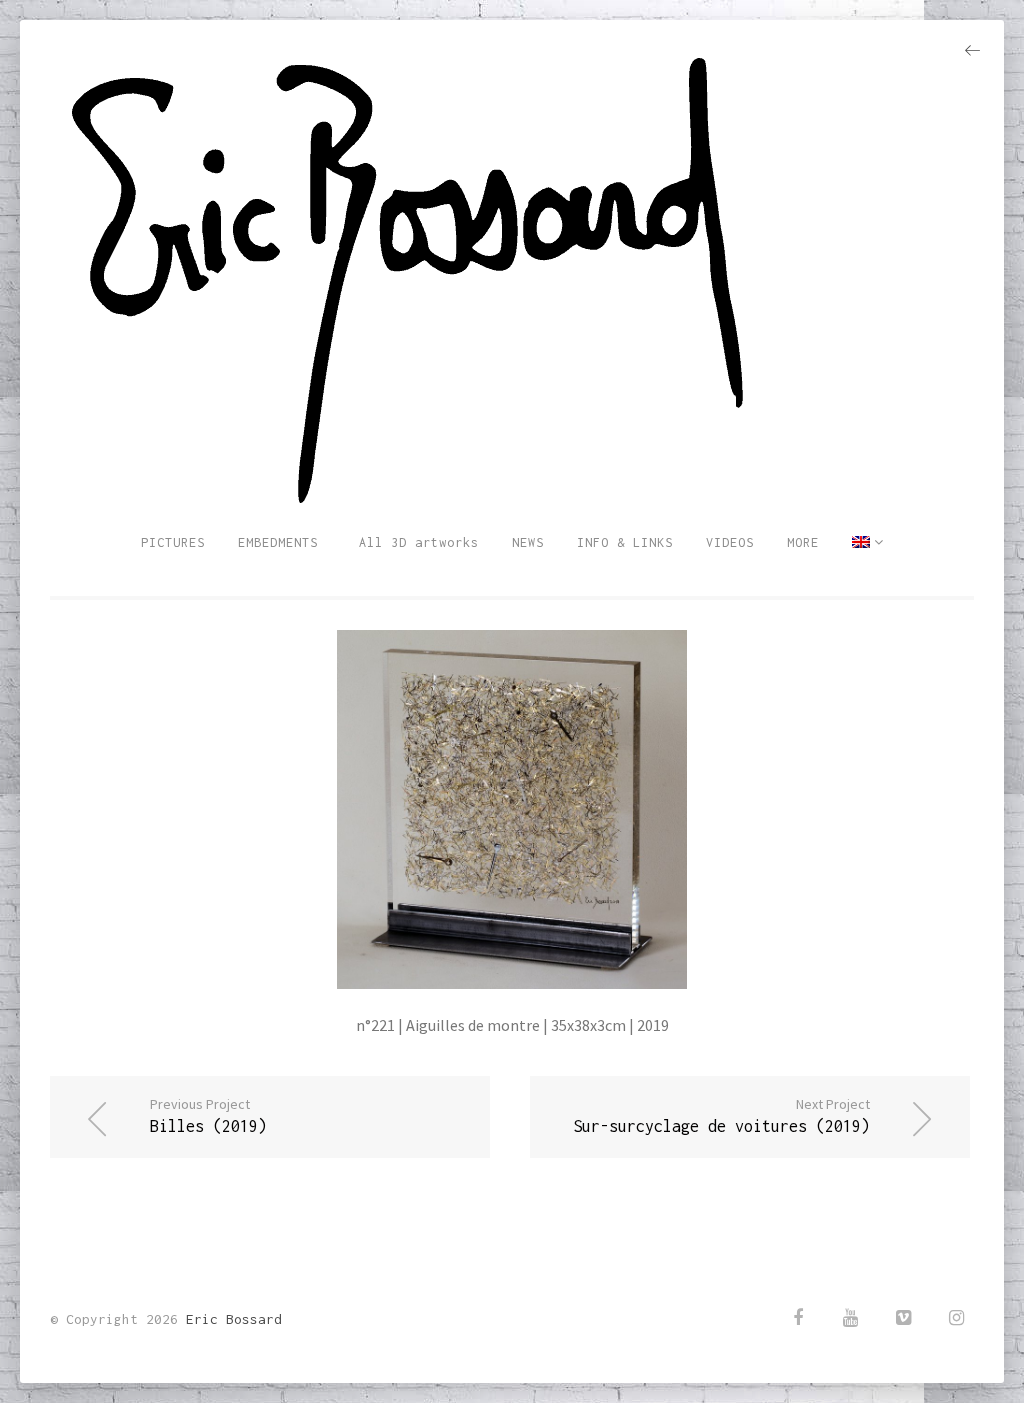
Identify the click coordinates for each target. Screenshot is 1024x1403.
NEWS (528, 542)
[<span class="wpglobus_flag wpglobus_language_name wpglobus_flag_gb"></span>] (868, 543)
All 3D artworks (415, 542)
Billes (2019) (208, 1115)
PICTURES (173, 542)
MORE (803, 542)
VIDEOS (730, 542)
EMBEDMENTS (278, 542)
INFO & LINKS (625, 542)
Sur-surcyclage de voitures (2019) (721, 1115)
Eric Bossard (234, 1319)
